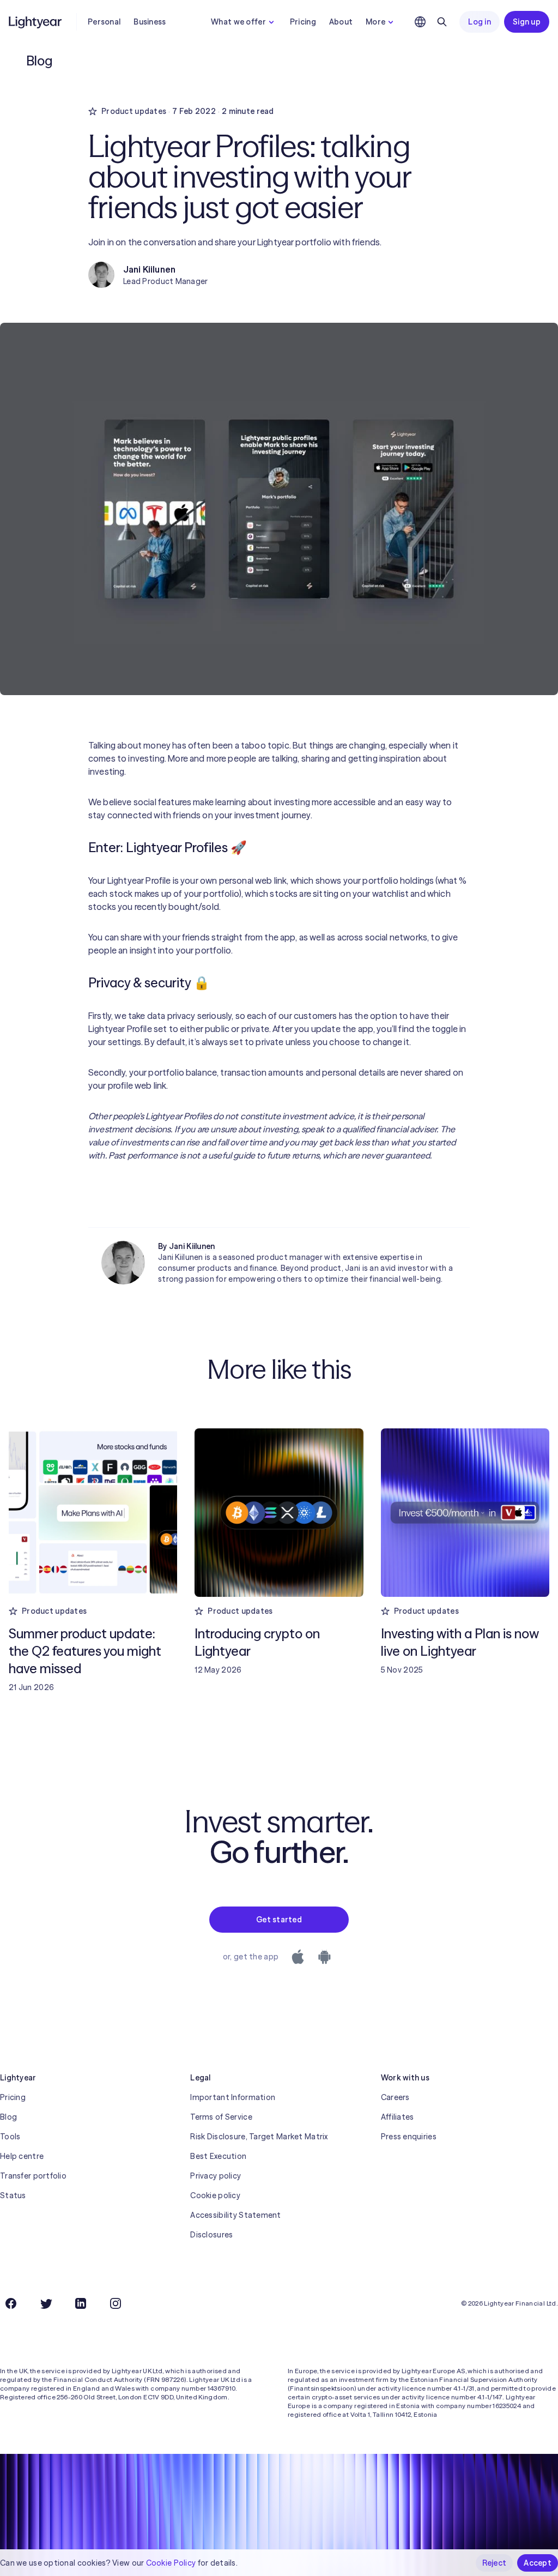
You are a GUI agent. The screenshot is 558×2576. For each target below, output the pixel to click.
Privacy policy (216, 2176)
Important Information (233, 2097)
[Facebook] (11, 2303)
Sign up (527, 22)
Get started (279, 1920)
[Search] (442, 22)
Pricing (303, 22)
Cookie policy (215, 2195)
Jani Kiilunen (192, 1246)
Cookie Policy (171, 2563)
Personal (104, 22)
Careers (395, 2097)
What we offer (238, 22)
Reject (495, 2563)
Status (13, 2195)
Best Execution (218, 2156)
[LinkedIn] (81, 2303)
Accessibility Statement (235, 2215)
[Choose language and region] (420, 22)
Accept (538, 2563)
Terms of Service (221, 2117)
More (375, 22)
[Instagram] (116, 2303)
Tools (10, 2137)
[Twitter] (46, 2303)
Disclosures (211, 2235)
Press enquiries (409, 2137)
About (341, 22)
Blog (8, 2117)
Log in (480, 22)
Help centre (22, 2156)
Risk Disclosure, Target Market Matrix (259, 2137)
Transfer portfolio (33, 2176)
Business (150, 22)
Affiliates (398, 2117)
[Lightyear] (36, 22)
